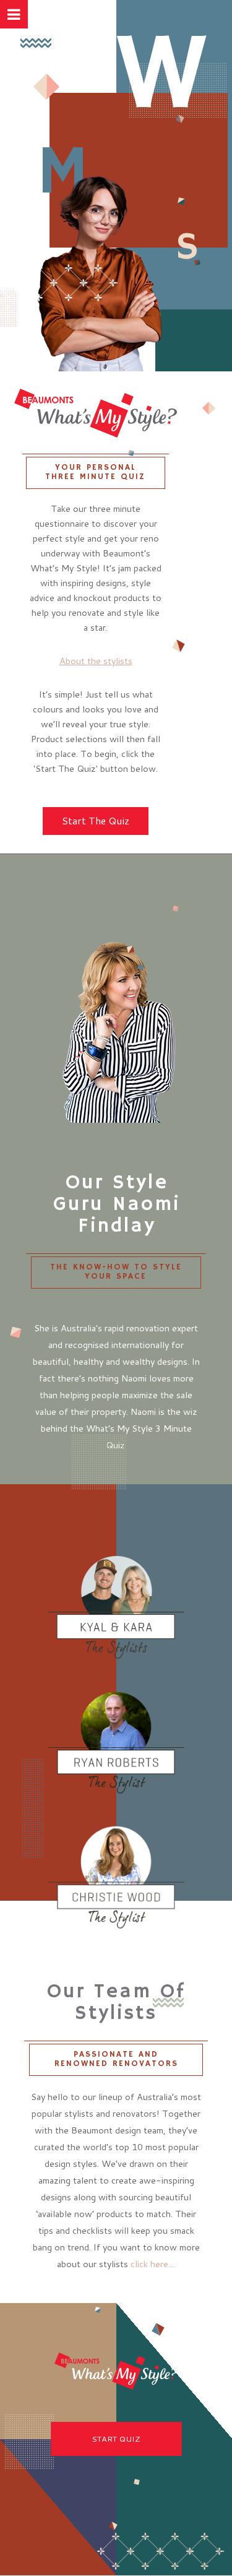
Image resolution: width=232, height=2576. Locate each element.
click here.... (153, 2264)
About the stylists (96, 661)
